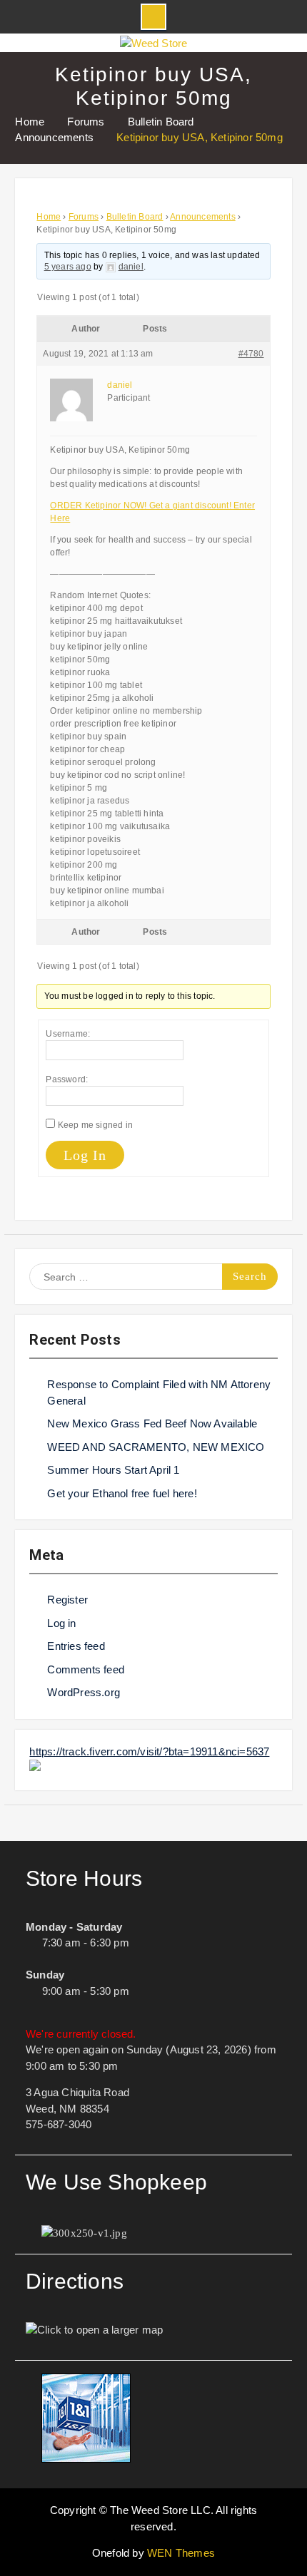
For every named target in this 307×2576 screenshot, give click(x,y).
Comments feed (86, 1669)
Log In (85, 1155)
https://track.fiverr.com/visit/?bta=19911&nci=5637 (149, 1751)
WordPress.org (84, 1692)
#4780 (251, 354)
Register (67, 1600)
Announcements (203, 217)
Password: (67, 1079)
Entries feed (76, 1646)
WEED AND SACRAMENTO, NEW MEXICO (156, 1447)
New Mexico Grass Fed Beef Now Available (152, 1423)
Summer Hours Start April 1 (113, 1470)
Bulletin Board (135, 217)
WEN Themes (181, 2553)
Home (49, 217)
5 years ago (68, 267)
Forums (84, 217)
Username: (68, 1034)
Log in (61, 1623)
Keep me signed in (95, 1125)
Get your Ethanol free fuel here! (122, 1493)
